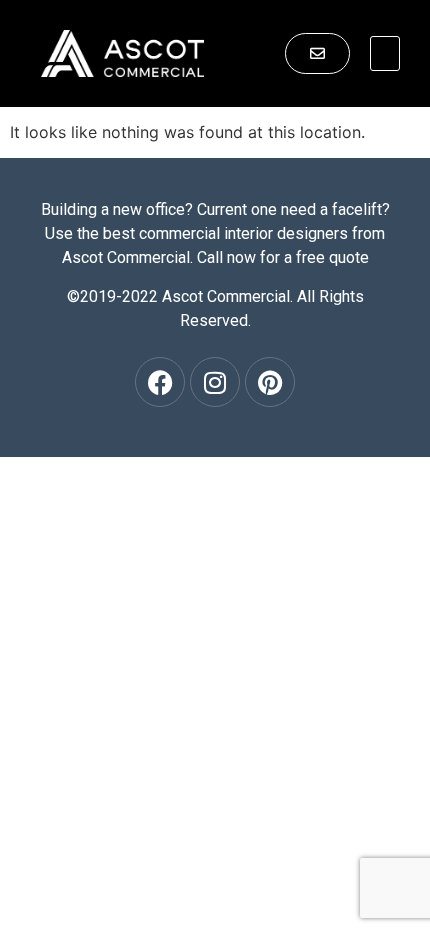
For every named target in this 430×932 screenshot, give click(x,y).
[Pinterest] (270, 382)
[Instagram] (215, 382)
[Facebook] (160, 382)
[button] (385, 53)
